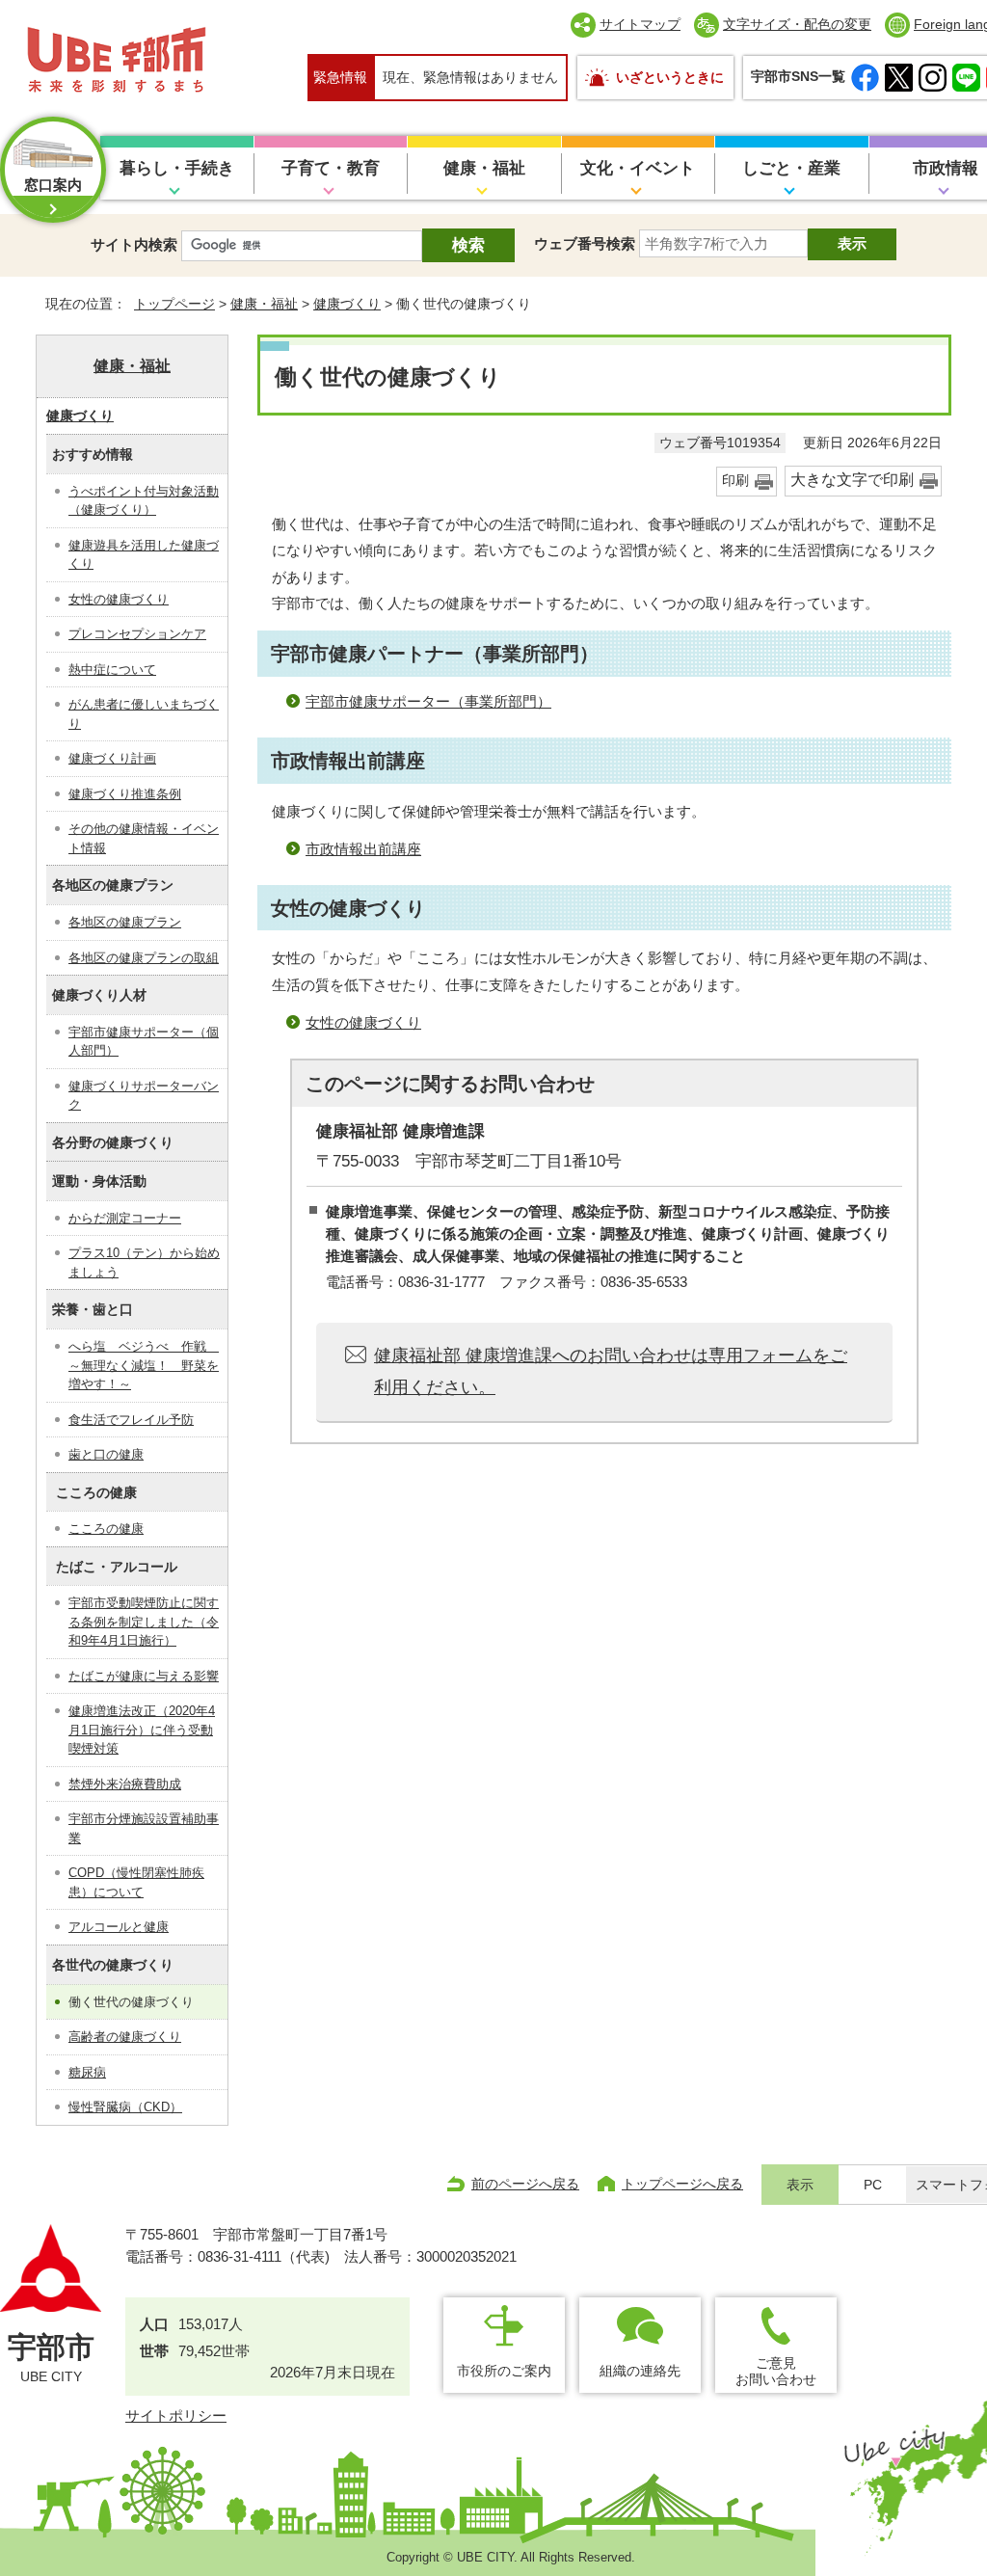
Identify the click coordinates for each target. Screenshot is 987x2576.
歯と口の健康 (106, 1454)
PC (873, 2185)
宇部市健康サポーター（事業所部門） (428, 701)
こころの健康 (106, 1529)
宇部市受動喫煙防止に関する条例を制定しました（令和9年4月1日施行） (144, 1622)
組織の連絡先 (640, 2371)
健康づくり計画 (112, 758)
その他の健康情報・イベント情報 (144, 838)
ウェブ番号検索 (585, 243)
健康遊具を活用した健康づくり (144, 555)
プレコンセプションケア (137, 634)
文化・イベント (638, 168)
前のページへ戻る (525, 2184)
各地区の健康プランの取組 (144, 958)
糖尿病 (87, 2072)
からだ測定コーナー (125, 1218)
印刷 (735, 481)
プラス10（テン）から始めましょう (144, 1262)
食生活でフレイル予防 (131, 1420)
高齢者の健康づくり (125, 2037)
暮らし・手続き (177, 168)
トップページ (174, 304)
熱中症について (112, 670)
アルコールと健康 (119, 1927)
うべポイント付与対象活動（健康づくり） (144, 501)
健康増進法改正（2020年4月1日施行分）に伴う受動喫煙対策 (142, 1730)
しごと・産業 (791, 168)
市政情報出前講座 (363, 849)
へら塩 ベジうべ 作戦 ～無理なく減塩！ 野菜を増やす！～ (144, 1365)
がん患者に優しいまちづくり (144, 714)
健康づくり (347, 304)
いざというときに (670, 77)
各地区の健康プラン (125, 922)
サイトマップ (640, 24)
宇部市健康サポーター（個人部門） (144, 1042)
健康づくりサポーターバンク (144, 1096)
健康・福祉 (484, 168)
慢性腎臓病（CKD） (125, 2107)
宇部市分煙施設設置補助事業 (144, 1828)
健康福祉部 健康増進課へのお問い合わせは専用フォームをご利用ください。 (611, 1371)
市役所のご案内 (504, 2371)
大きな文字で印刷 (852, 480)
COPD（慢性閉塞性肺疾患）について (136, 1882)
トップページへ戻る (682, 2184)
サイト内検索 (134, 244)
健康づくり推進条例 (125, 794)
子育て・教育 (331, 168)
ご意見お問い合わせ (776, 2371)
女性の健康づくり (363, 1022)
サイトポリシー (176, 2415)
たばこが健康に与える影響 (144, 1676)
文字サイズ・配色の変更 (797, 24)
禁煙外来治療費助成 (125, 1784)
